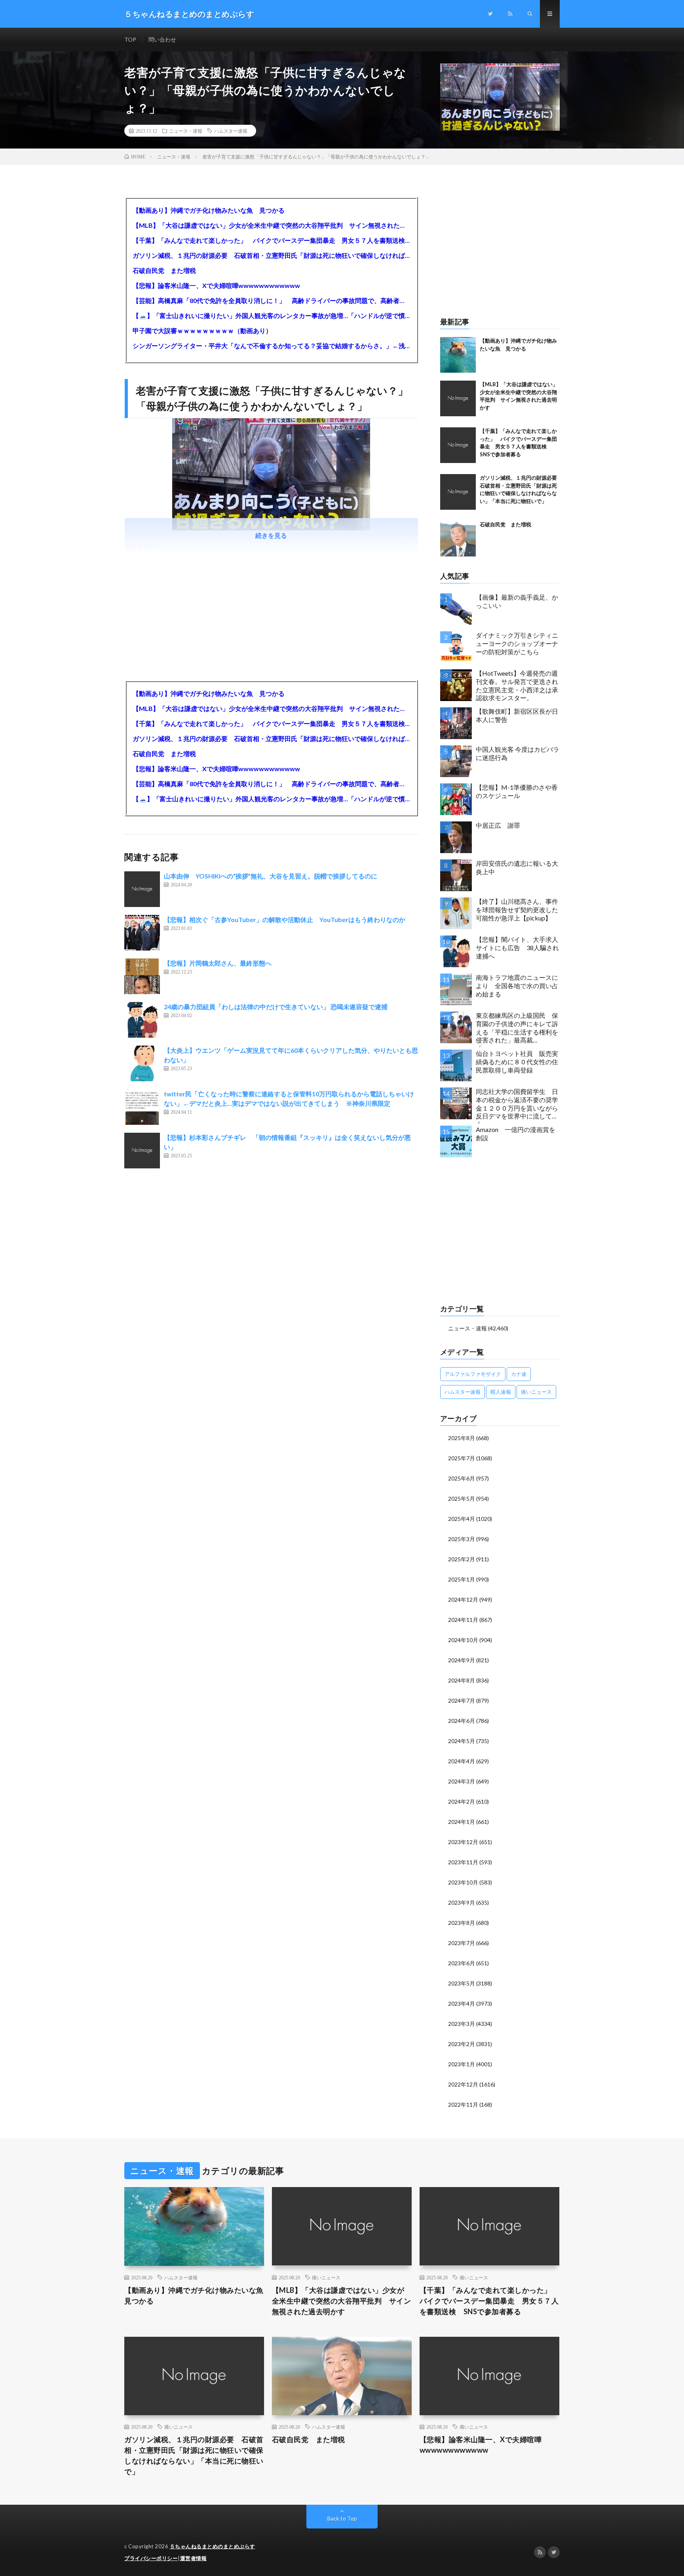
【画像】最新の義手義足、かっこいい (517, 601)
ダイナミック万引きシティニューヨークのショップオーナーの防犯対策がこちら (517, 643)
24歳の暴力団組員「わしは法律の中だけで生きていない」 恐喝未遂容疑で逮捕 (276, 1007)
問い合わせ (162, 39)
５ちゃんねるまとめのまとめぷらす (213, 2546)
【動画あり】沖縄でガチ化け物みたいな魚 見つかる (209, 210)
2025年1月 (462, 1579)
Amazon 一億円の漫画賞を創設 (516, 1134)
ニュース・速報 (186, 131)
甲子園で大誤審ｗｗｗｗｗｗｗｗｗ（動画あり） (202, 331)
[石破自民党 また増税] (458, 539)
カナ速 (519, 1374)
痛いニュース (536, 1392)
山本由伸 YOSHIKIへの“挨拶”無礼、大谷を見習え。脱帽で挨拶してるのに (271, 876)
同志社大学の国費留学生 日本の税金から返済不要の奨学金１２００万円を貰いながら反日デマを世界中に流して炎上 (517, 1106)
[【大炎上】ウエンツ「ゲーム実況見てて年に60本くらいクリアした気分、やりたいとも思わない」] (142, 1063)
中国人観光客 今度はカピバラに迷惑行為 (518, 753)
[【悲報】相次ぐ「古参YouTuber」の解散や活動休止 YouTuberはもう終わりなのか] (142, 933)
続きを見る (271, 535)
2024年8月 (462, 1680)
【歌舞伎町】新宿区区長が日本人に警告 (517, 715)
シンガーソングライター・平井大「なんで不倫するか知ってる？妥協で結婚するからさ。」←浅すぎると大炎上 (271, 346)
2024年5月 (462, 1741)
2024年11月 (463, 1620)
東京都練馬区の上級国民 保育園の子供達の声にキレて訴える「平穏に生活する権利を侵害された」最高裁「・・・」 (517, 1030)
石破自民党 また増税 (164, 270)
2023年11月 (463, 1862)
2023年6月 (462, 1963)
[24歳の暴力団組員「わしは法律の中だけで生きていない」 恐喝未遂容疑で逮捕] (142, 1020)
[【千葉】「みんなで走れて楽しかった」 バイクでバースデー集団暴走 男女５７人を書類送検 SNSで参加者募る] (458, 445)
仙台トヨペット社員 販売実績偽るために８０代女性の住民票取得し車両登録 (517, 1062)
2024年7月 (462, 1701)
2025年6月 (462, 1478)
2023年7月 (462, 1943)
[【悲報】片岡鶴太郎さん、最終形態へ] (142, 976)
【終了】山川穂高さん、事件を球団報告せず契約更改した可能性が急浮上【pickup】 (517, 910)
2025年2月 (462, 1559)
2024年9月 (462, 1660)
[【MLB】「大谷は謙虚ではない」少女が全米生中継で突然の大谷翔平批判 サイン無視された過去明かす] (458, 398)
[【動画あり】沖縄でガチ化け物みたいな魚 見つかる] (458, 355)
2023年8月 (462, 1923)
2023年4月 (462, 2003)
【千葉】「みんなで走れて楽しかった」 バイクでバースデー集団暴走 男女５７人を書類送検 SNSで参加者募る (271, 240)
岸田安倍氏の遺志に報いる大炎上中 (517, 867)
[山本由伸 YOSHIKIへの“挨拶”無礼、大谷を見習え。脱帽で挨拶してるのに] (142, 889)
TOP (130, 39)
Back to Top (342, 2518)
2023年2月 (462, 2044)
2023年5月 (462, 1983)
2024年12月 (463, 1600)
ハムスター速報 (231, 131)
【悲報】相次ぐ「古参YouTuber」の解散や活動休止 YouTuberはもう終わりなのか (285, 919)
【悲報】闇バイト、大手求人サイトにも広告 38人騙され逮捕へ (517, 948)
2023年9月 (462, 1902)
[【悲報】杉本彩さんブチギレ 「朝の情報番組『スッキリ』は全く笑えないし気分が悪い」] (142, 1151)
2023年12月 (463, 1842)
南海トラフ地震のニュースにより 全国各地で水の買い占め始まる (517, 986)
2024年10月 (463, 1640)
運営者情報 (194, 2558)
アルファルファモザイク (473, 1374)
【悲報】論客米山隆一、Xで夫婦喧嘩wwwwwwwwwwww (216, 285)
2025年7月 (462, 1458)
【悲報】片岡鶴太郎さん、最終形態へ (218, 963)
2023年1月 (462, 2064)
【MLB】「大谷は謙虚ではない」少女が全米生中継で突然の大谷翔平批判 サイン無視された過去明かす (271, 225)
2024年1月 (462, 1822)
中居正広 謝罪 (498, 825)
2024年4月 (462, 1761)
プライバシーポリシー (151, 2558)
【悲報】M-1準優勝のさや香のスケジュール (517, 791)
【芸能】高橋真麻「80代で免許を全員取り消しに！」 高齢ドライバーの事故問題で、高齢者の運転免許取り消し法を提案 (271, 300)
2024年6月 (462, 1721)
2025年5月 (462, 1499)
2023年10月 (463, 1882)
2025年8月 (462, 1438)
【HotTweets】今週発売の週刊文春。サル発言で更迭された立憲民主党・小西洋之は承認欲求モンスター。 (517, 685)
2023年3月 (462, 2024)
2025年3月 (462, 1539)
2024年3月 (462, 1781)
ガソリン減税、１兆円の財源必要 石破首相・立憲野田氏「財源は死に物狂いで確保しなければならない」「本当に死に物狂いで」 (271, 255)
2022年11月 (463, 2104)
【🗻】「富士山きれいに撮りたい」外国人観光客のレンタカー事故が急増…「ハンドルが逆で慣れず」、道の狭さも (271, 315)
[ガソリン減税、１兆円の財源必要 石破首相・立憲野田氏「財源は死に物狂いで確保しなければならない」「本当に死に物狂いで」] (458, 492)
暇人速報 (501, 1392)
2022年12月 (463, 2084)
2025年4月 (462, 1519)
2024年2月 (462, 1801)
